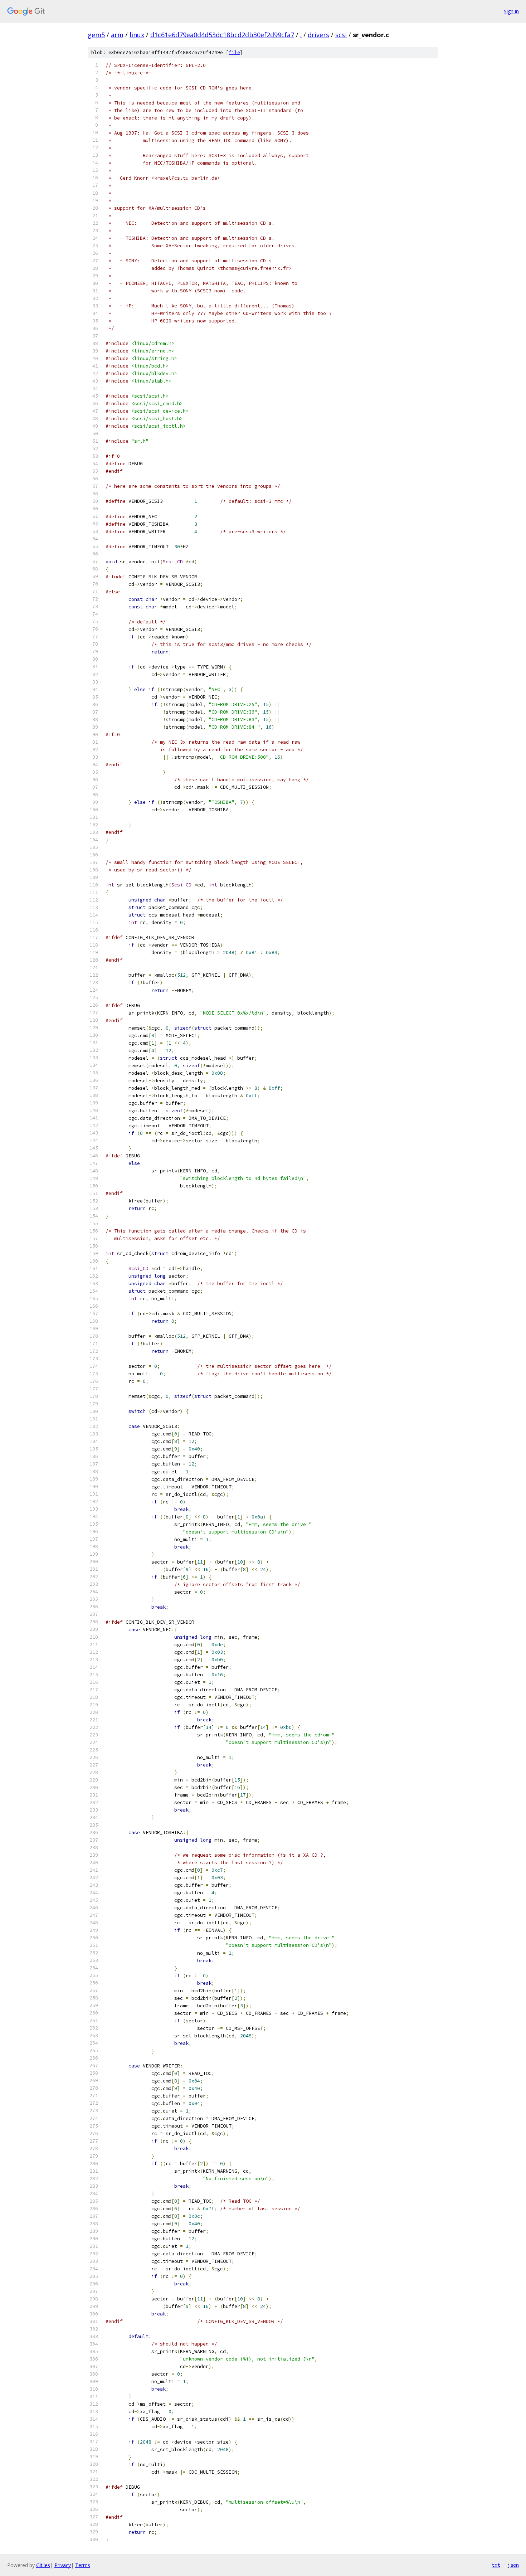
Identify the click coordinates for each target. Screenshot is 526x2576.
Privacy (63, 2565)
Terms (83, 2565)
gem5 (96, 35)
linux (137, 35)
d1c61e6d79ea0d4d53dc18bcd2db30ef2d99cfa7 (222, 35)
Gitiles (43, 2565)
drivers (318, 35)
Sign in (511, 11)
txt (496, 2565)
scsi (341, 35)
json (513, 2565)
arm (117, 35)
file (234, 52)
